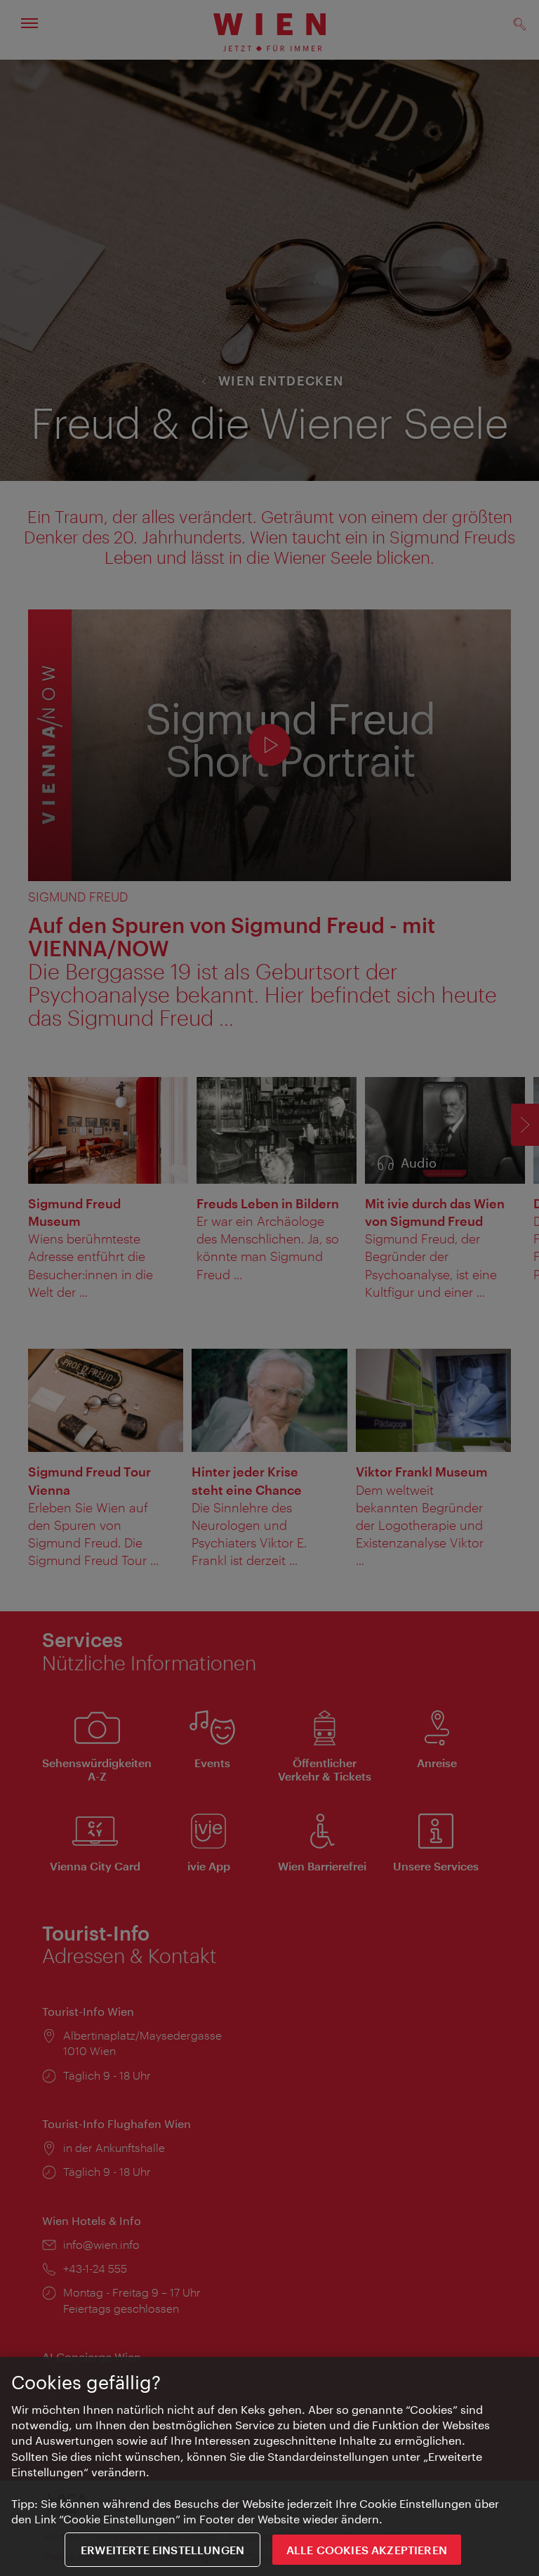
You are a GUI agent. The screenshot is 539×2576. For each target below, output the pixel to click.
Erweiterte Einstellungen (162, 2550)
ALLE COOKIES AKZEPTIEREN (367, 2550)
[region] (269, 2466)
